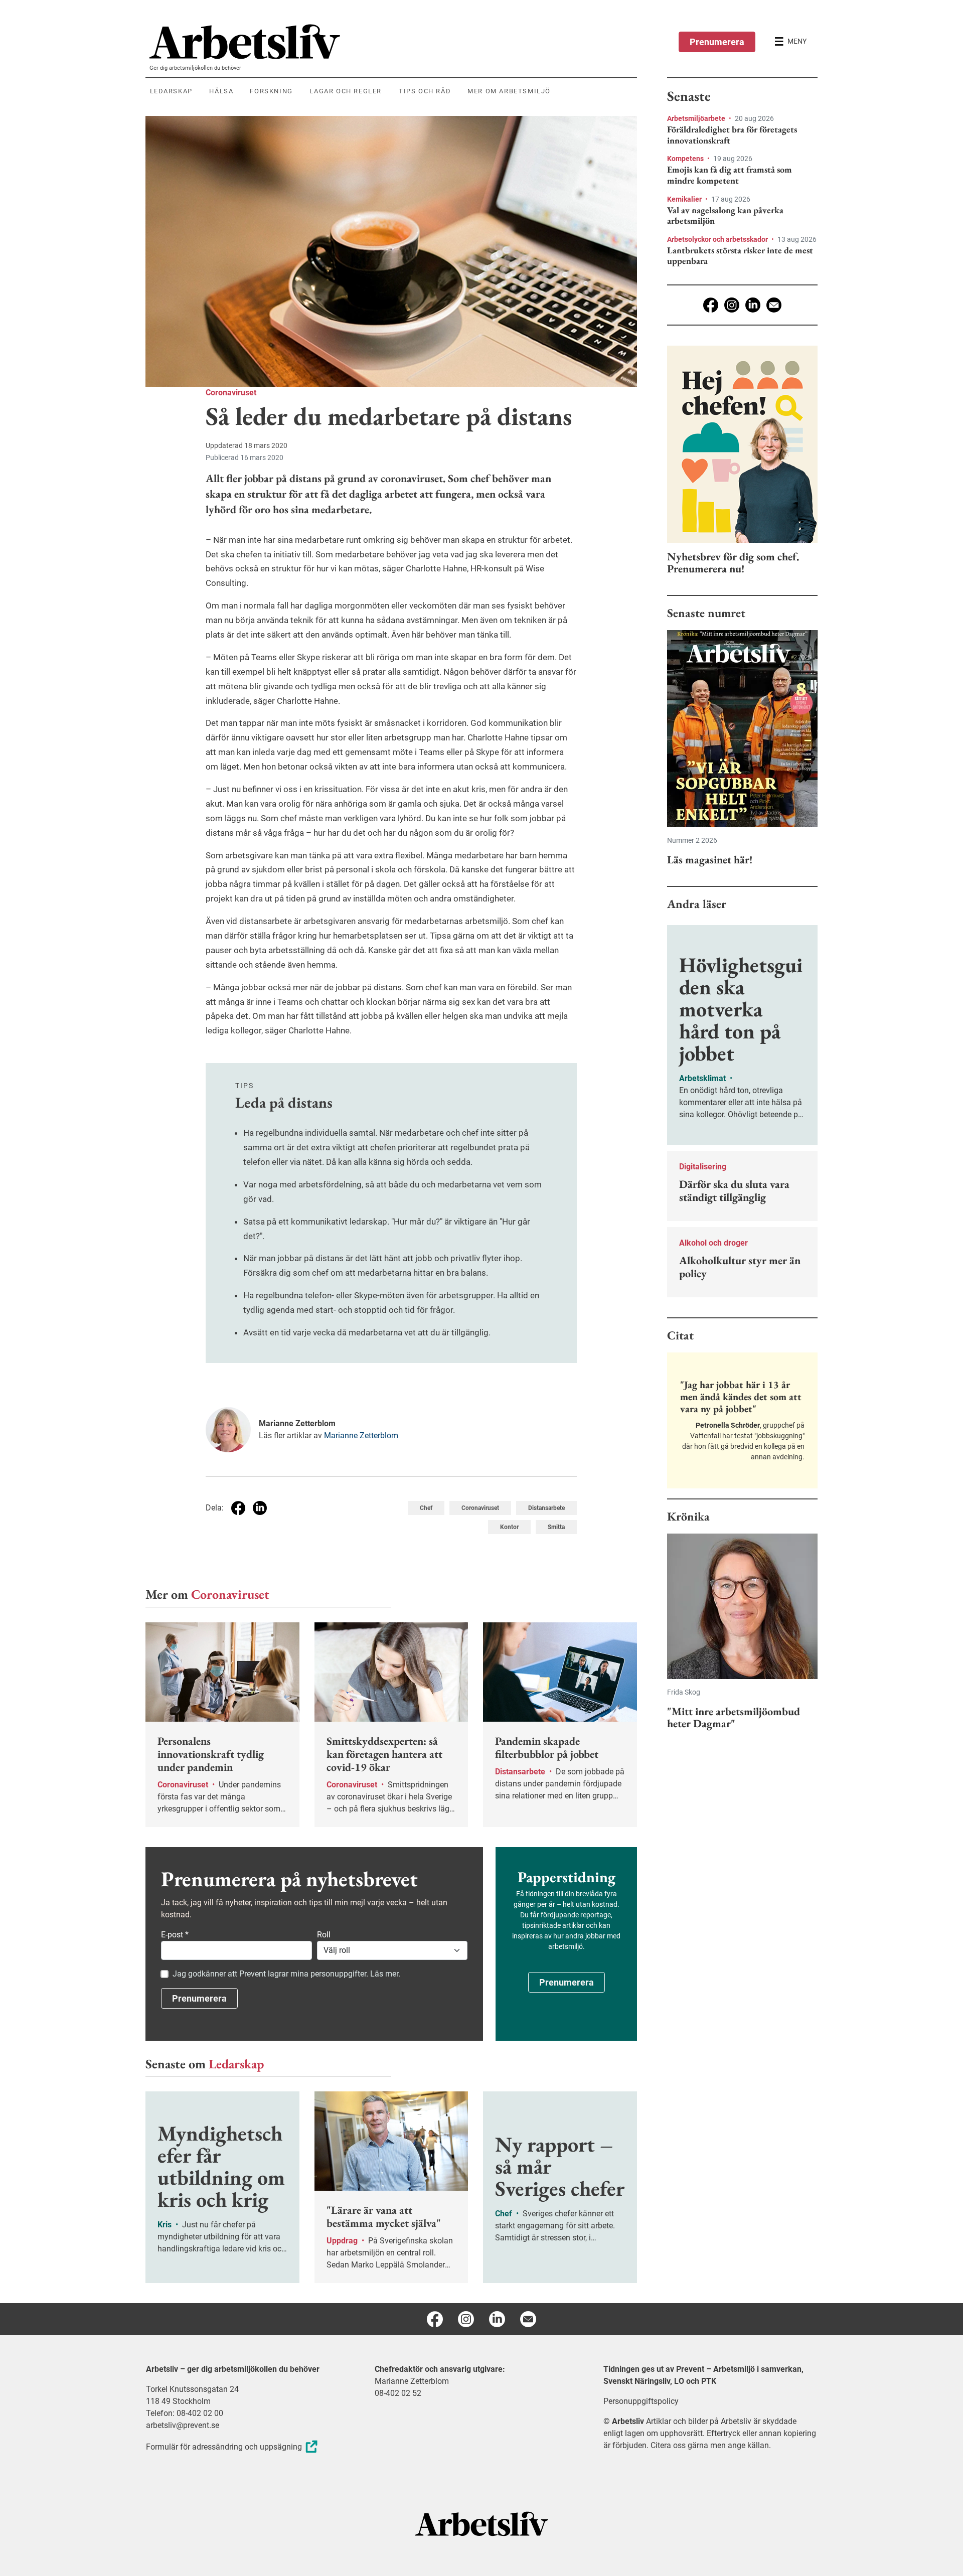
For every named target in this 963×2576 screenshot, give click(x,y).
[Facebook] (711, 305)
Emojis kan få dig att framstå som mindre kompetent (730, 175)
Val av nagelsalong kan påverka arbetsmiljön (725, 215)
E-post (175, 1935)
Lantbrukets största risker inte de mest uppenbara (740, 256)
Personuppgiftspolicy (641, 2401)
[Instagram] (732, 305)
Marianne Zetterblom (361, 1435)
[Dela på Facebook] (238, 1508)
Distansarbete (546, 1508)
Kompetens (686, 159)
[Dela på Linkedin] (260, 1508)
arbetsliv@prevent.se (183, 2425)
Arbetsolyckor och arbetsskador (718, 239)
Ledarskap (236, 2064)
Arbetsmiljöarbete (697, 118)
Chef (426, 1508)
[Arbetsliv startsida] (482, 2523)
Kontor (509, 1527)
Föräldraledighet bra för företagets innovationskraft (732, 135)
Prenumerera (717, 42)
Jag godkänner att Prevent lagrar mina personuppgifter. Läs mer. (286, 1974)
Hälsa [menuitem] (221, 91)
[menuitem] (393, 42)
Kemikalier (685, 199)
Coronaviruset (231, 393)
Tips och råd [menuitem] (425, 91)
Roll (324, 1935)
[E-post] (774, 305)
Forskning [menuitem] (271, 91)
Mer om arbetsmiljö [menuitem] (509, 91)
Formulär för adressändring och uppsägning (224, 2447)
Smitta (556, 1527)
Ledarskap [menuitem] (171, 91)
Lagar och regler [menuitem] (346, 91)
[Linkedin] (753, 305)
